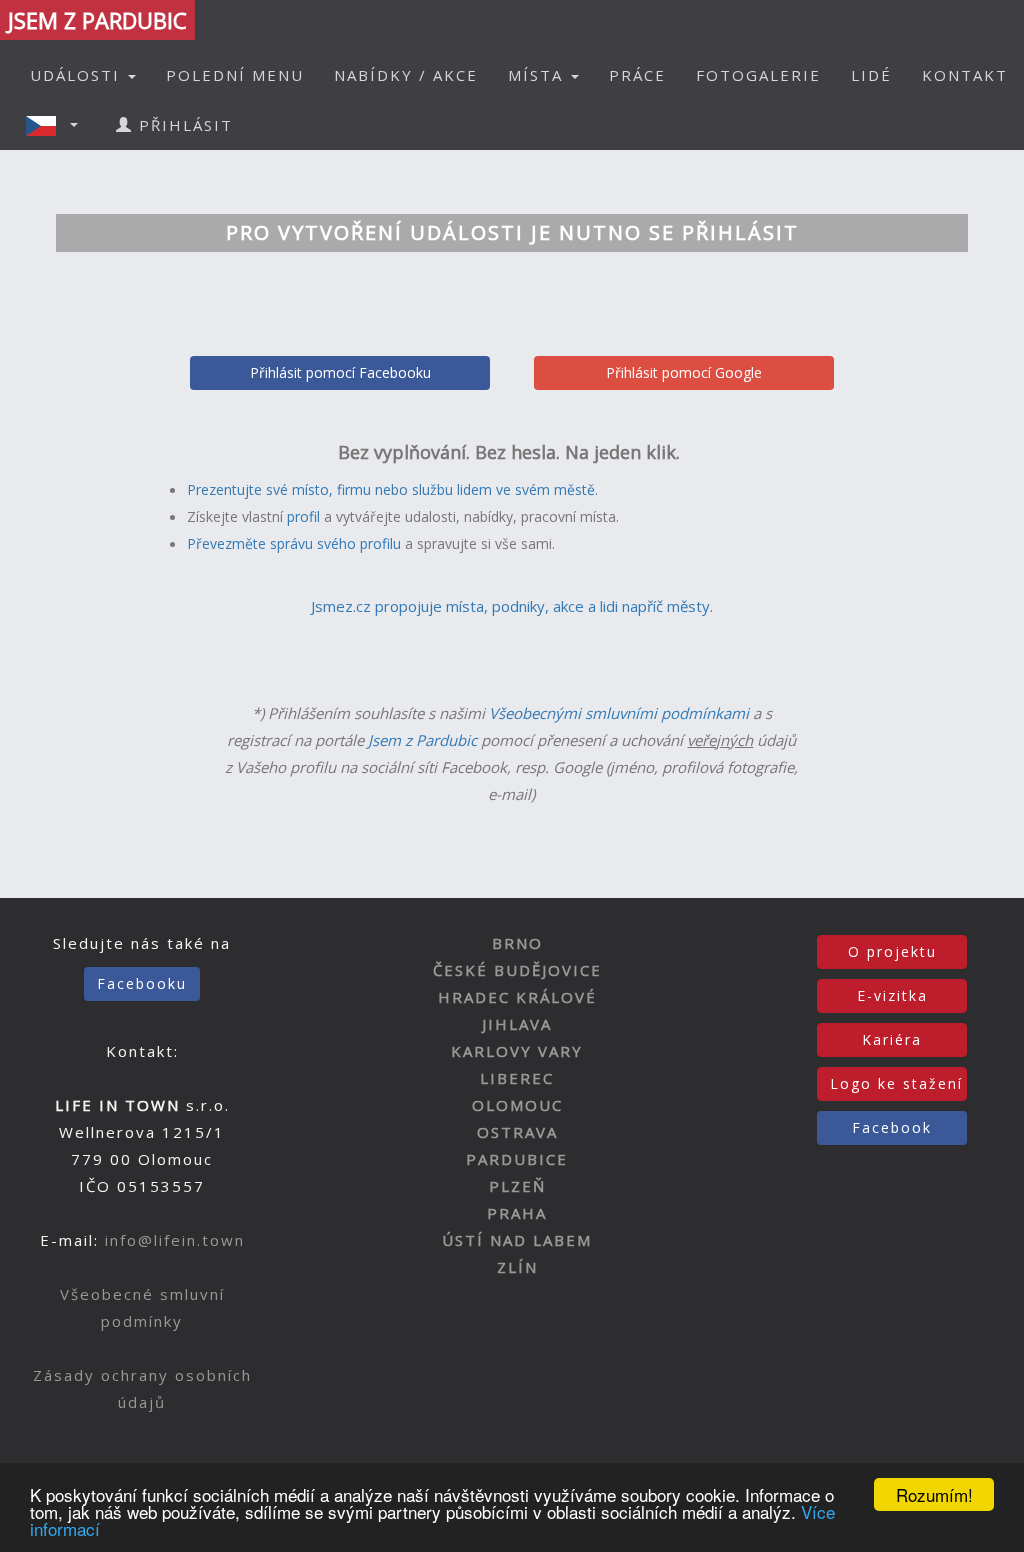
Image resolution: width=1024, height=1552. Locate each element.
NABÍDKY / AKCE (406, 75)
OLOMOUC (517, 1105)
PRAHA (517, 1213)
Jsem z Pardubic (422, 740)
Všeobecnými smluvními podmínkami (619, 713)
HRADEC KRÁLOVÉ (517, 997)
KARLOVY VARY (517, 1051)
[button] (58, 125)
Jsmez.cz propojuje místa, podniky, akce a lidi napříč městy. (512, 606)
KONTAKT (965, 75)
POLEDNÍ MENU (235, 75)
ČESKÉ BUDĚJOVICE (517, 970)
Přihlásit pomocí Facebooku (340, 372)
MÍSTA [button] (538, 75)
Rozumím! (934, 1494)
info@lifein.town (175, 1240)
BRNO (517, 943)
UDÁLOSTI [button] (78, 75)
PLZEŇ (517, 1186)
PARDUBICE (517, 1159)
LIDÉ (871, 75)
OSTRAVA (517, 1132)
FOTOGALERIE (758, 75)
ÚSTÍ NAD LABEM (517, 1240)
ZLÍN (517, 1267)
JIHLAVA (517, 1024)
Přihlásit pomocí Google (684, 372)
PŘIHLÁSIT (183, 125)
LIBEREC (517, 1078)
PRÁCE (637, 75)
